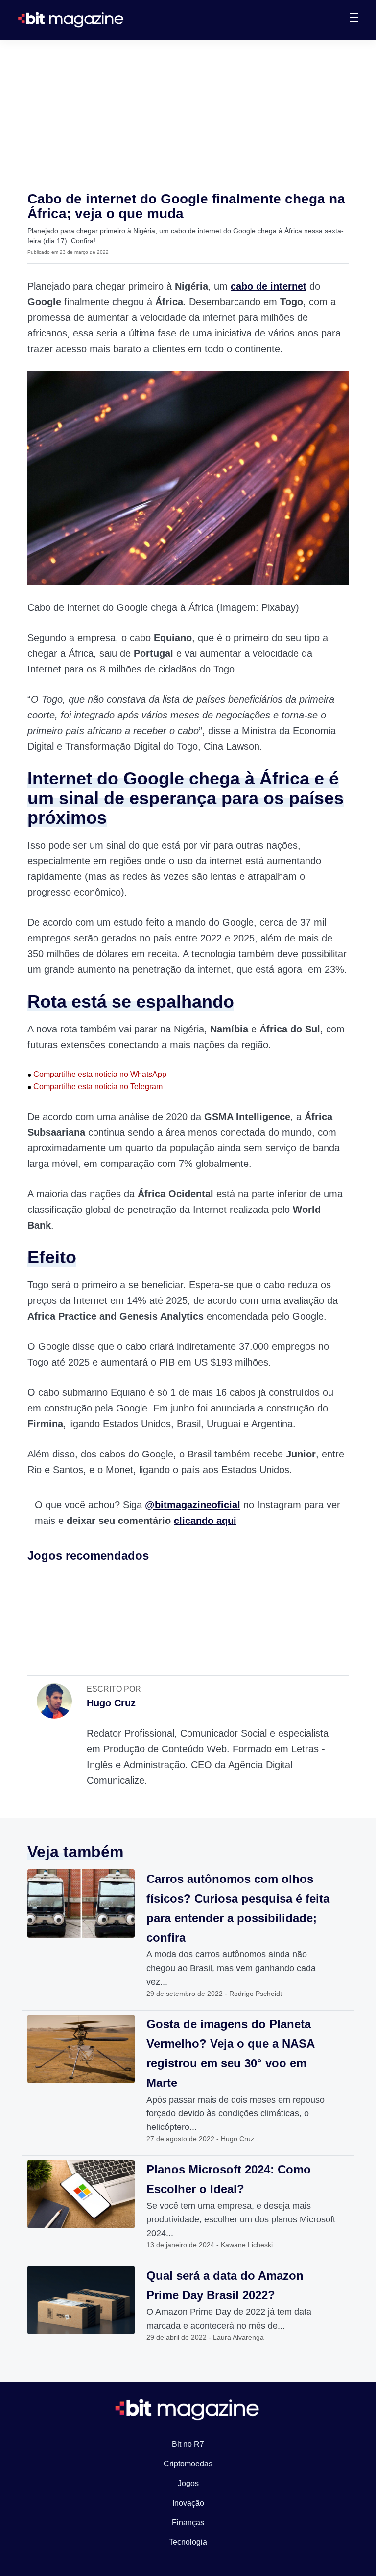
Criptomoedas (188, 2464)
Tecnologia (188, 2542)
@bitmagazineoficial (193, 1505)
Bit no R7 (188, 2444)
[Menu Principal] (354, 19)
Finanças (188, 2522)
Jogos (188, 2483)
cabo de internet (269, 286)
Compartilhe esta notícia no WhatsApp (97, 1074)
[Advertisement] (188, 113)
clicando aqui (205, 1521)
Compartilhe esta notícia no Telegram (95, 1086)
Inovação (188, 2503)
